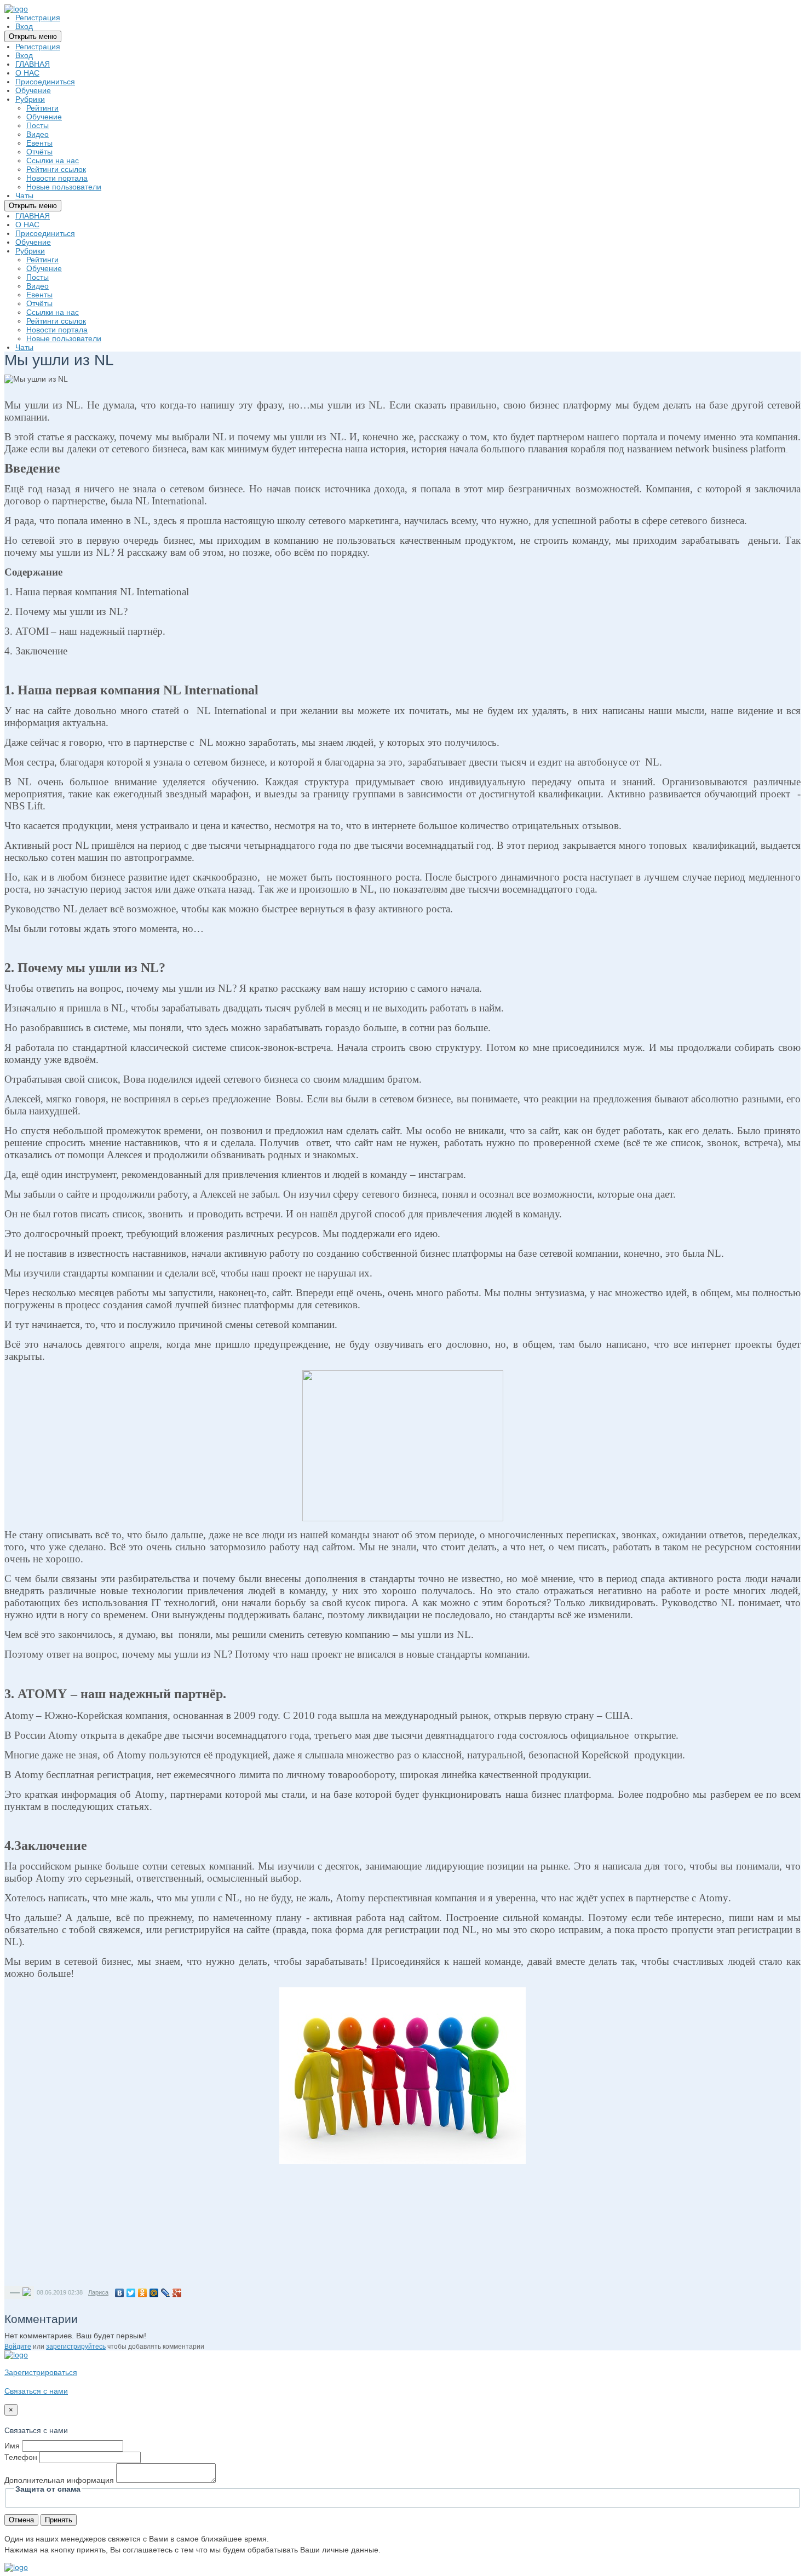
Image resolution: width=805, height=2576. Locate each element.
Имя (12, 2446)
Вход (24, 26)
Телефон (21, 2457)
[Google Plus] (177, 2293)
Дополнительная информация (59, 2480)
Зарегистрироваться (41, 2372)
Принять (59, 2520)
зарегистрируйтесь (76, 2347)
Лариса (98, 2292)
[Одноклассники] (143, 2293)
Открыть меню (33, 36)
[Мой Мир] (154, 2293)
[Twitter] (131, 2293)
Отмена (21, 2520)
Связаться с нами (36, 2391)
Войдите (18, 2347)
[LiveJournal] (166, 2293)
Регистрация (38, 18)
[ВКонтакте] (120, 2293)
